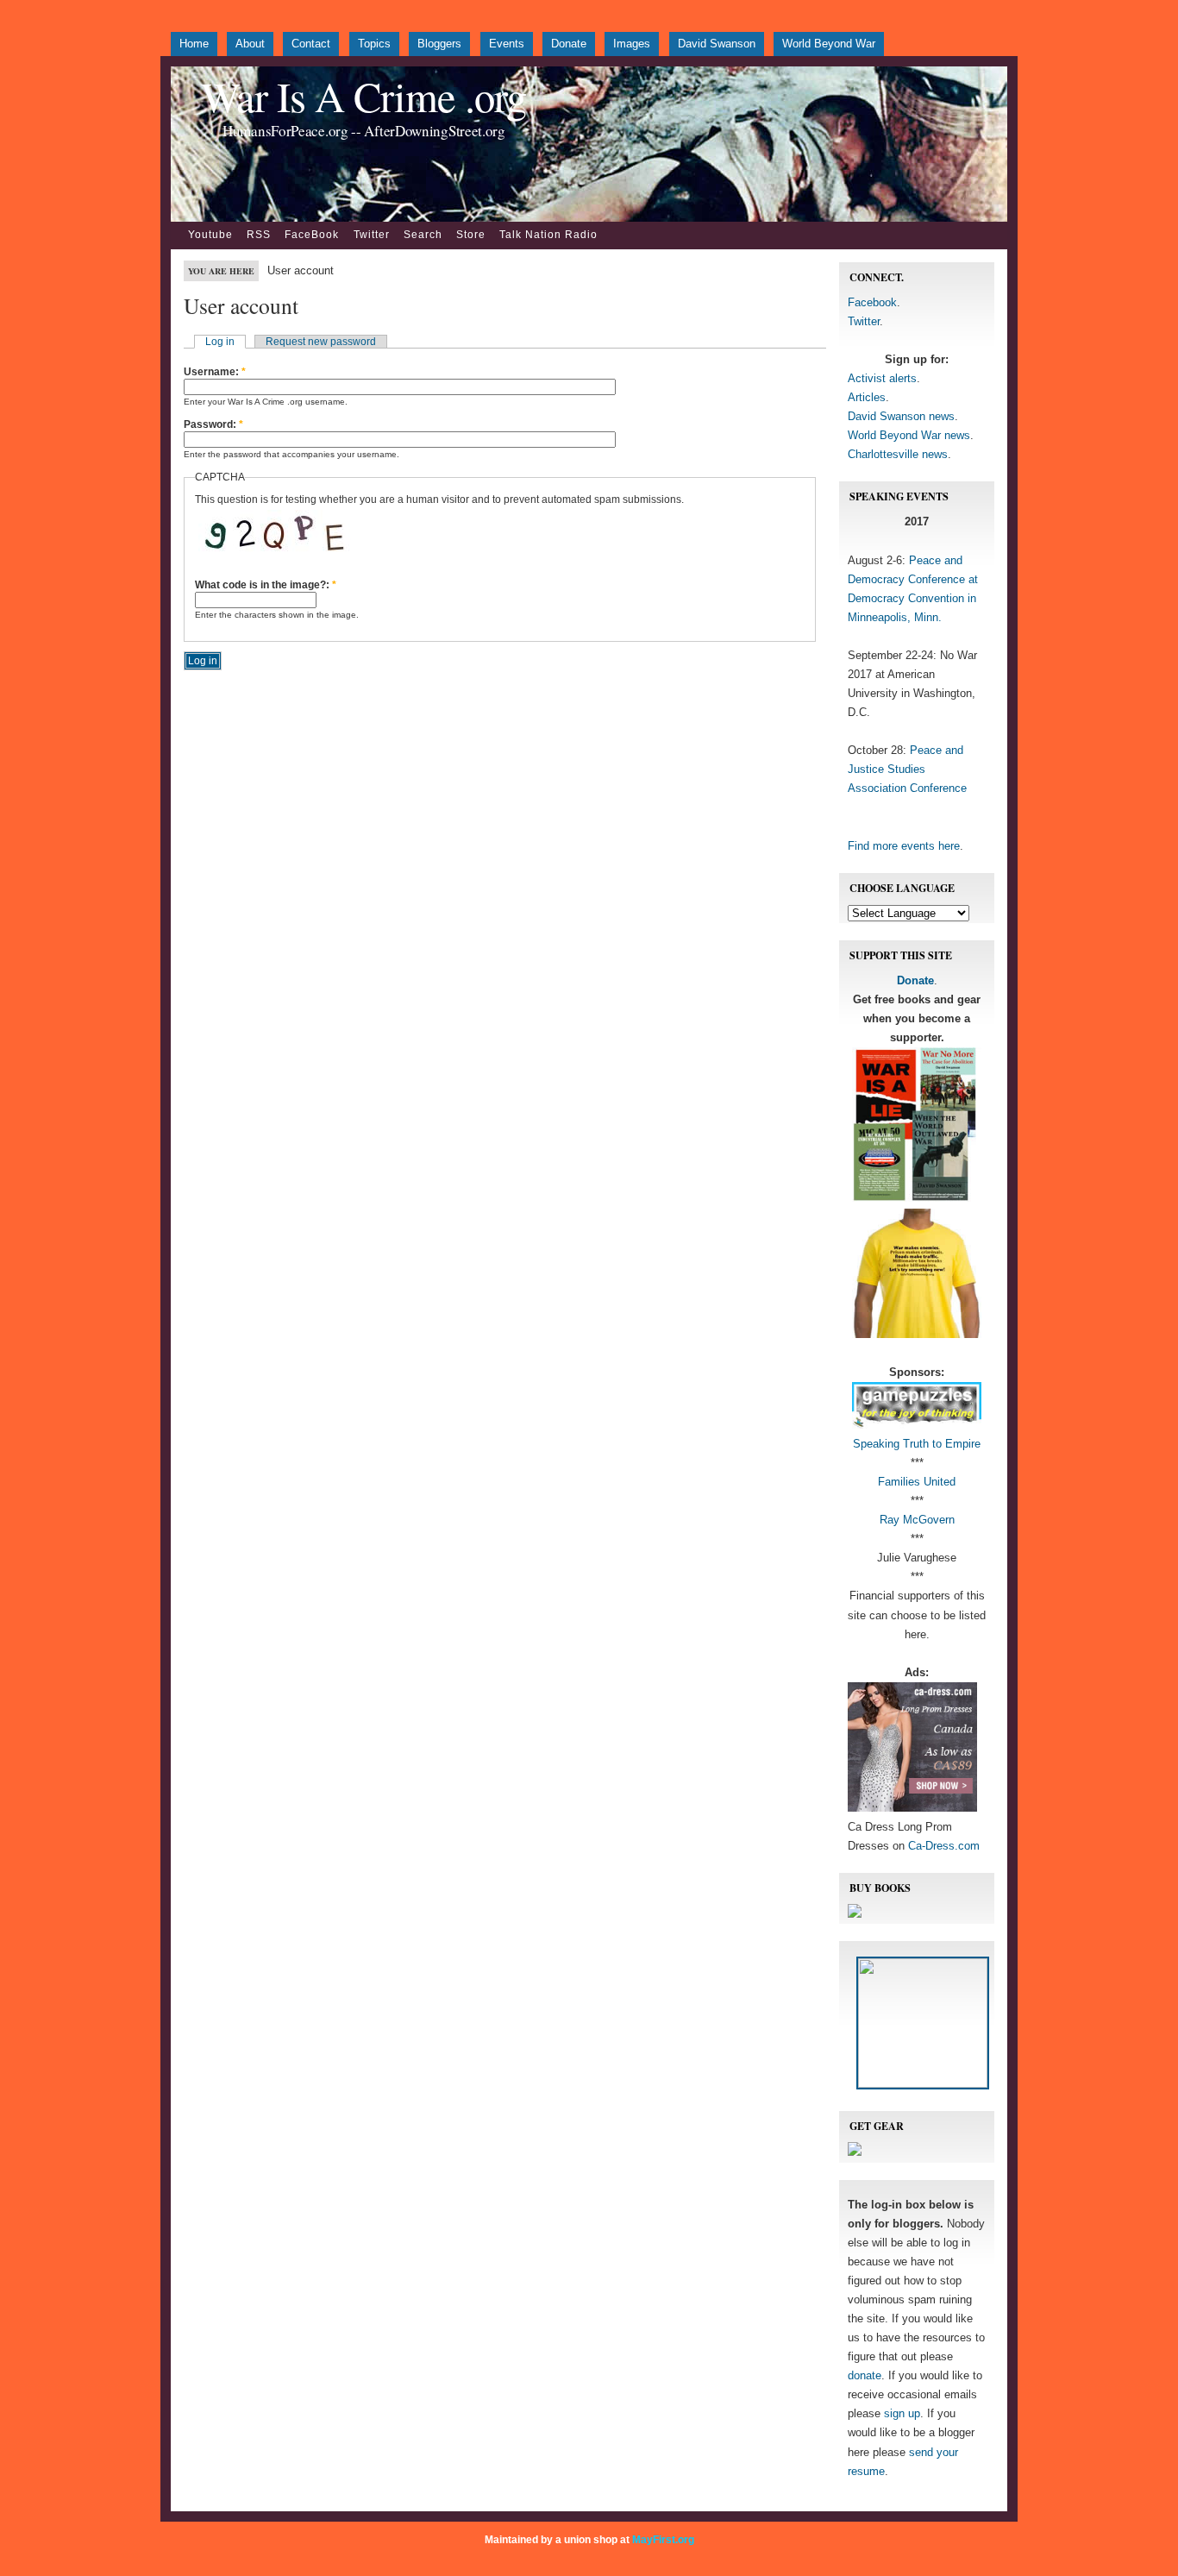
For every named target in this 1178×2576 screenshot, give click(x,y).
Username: (215, 372)
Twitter (372, 235)
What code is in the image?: (266, 585)
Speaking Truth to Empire (917, 1444)
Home (194, 44)
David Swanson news (901, 416)
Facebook (872, 302)
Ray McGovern (917, 1520)
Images (632, 44)
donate (865, 2375)
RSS (259, 235)
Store (471, 235)
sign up (902, 2413)
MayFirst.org (663, 2540)
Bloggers (439, 44)
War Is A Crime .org (363, 96)
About (250, 44)
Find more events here (904, 846)
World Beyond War (829, 44)
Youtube (210, 235)
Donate (569, 44)
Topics (374, 44)
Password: (213, 424)
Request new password (321, 342)
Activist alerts (882, 378)
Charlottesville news (898, 454)
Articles (867, 397)
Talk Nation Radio (548, 235)
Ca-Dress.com (944, 1846)
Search (423, 235)
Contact (311, 44)
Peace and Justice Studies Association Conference (907, 769)
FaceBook (312, 235)
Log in (220, 342)
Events (507, 44)
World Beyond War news (909, 435)
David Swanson (717, 44)
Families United (917, 1482)
